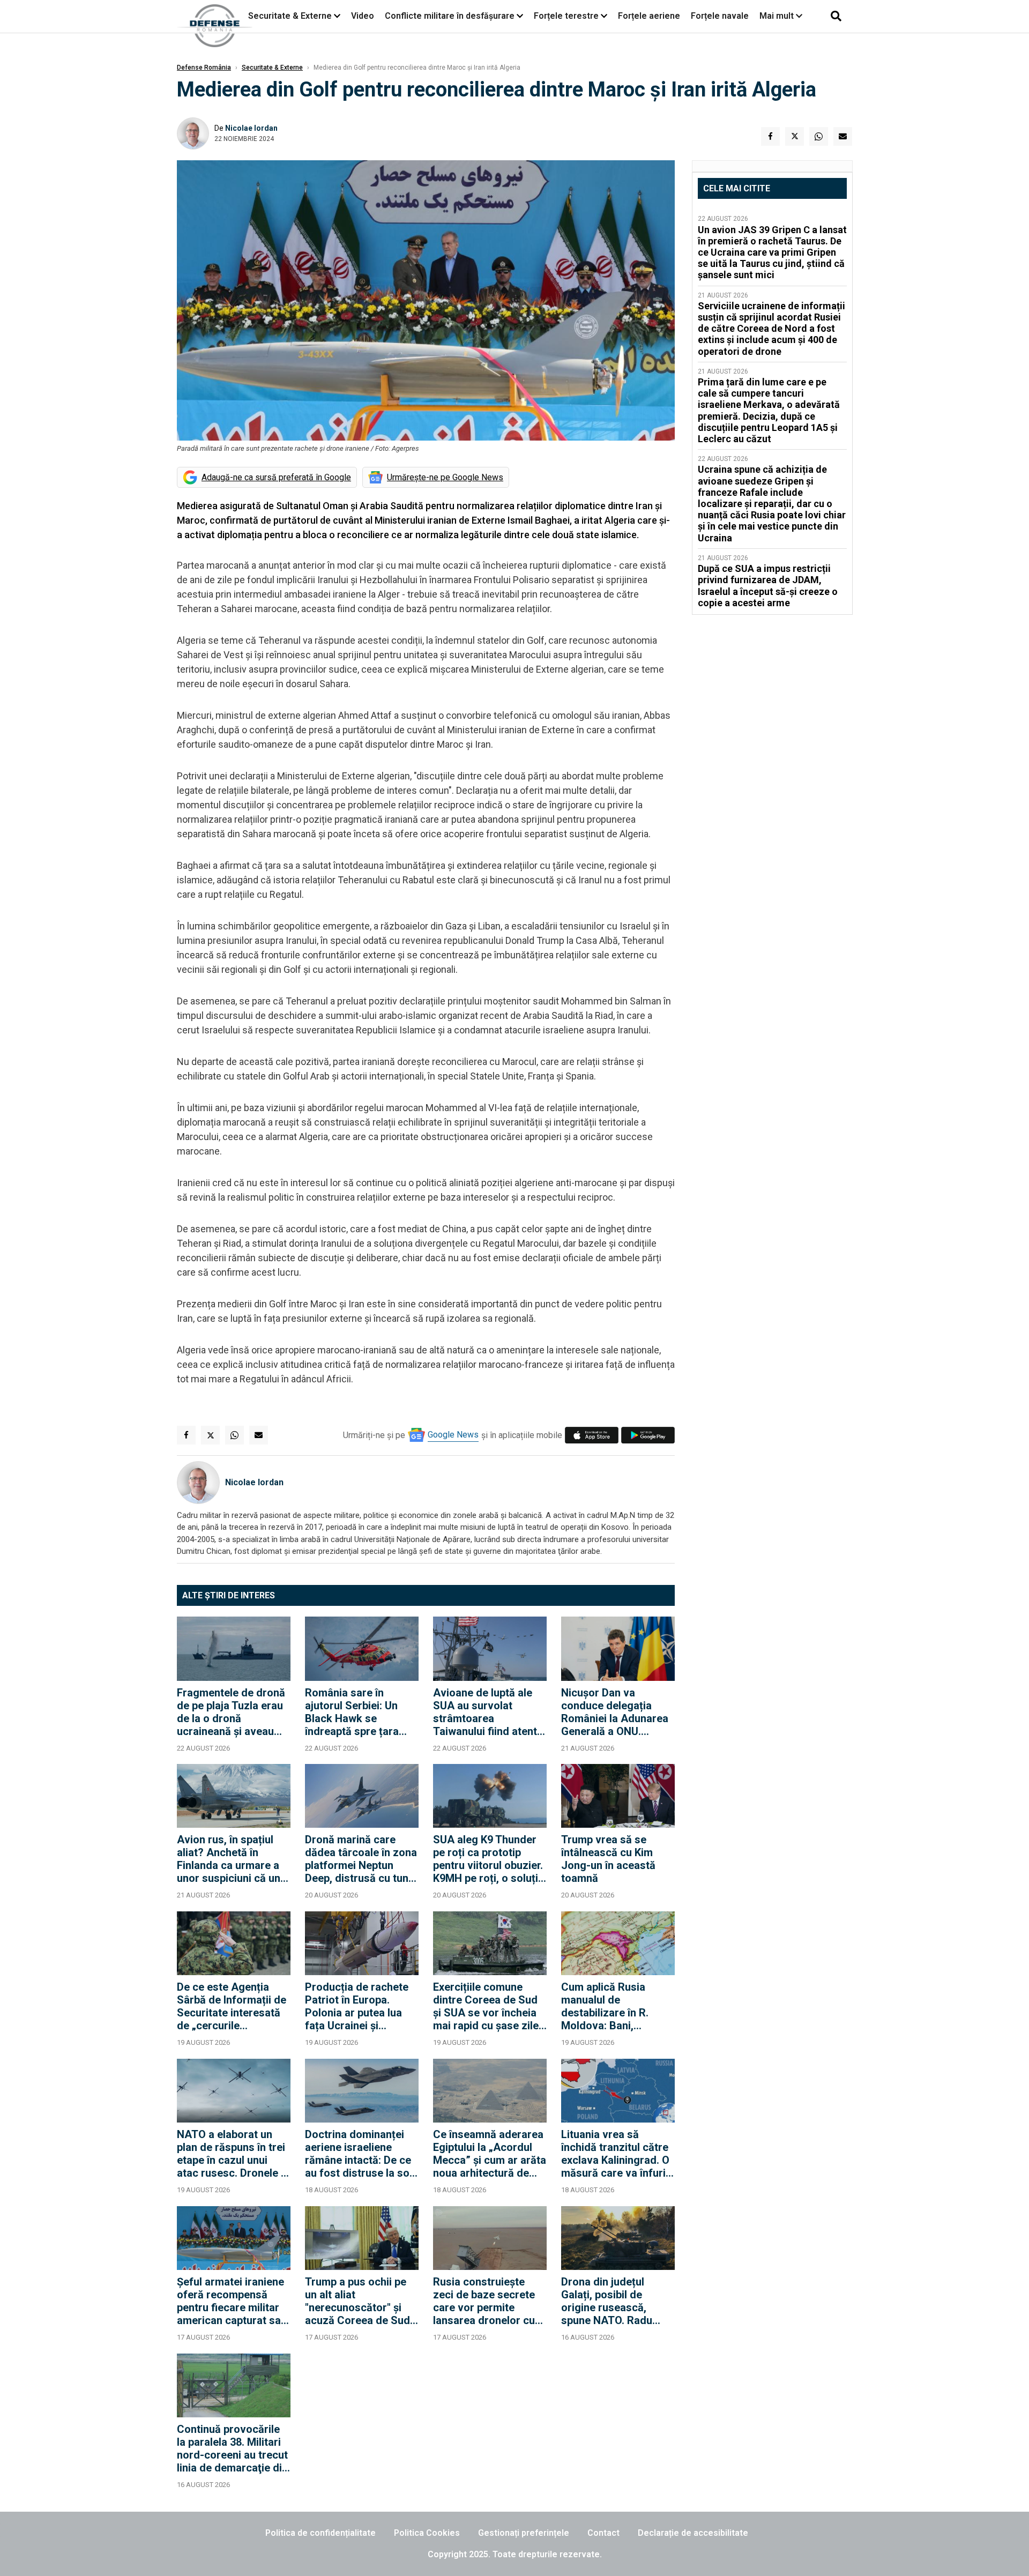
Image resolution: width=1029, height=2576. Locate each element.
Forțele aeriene (649, 16)
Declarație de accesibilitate (693, 2533)
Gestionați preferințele (524, 2533)
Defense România (204, 68)
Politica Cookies (427, 2533)
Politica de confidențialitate (320, 2533)
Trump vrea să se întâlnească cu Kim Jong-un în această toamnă (608, 1859)
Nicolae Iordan (251, 128)
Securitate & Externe (290, 16)
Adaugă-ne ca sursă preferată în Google (276, 477)
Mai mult (778, 16)
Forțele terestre (566, 16)
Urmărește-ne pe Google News (445, 477)
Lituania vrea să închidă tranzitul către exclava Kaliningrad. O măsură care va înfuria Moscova (616, 2154)
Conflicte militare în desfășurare (450, 16)
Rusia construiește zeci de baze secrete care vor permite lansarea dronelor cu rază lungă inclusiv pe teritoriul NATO (486, 2301)
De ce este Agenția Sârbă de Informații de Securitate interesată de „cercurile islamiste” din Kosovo (232, 2006)
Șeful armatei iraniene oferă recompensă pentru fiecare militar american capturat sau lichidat (232, 2301)
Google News (453, 1435)
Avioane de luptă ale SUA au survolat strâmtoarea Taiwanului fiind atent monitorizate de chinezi (485, 1712)
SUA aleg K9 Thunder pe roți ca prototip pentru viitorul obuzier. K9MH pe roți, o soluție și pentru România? (489, 1859)
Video (363, 16)
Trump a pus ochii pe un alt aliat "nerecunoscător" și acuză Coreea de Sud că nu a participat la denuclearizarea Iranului (357, 2301)
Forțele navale (720, 16)
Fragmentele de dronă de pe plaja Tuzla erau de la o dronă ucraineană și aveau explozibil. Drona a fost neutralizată (233, 1712)
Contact (603, 2533)
